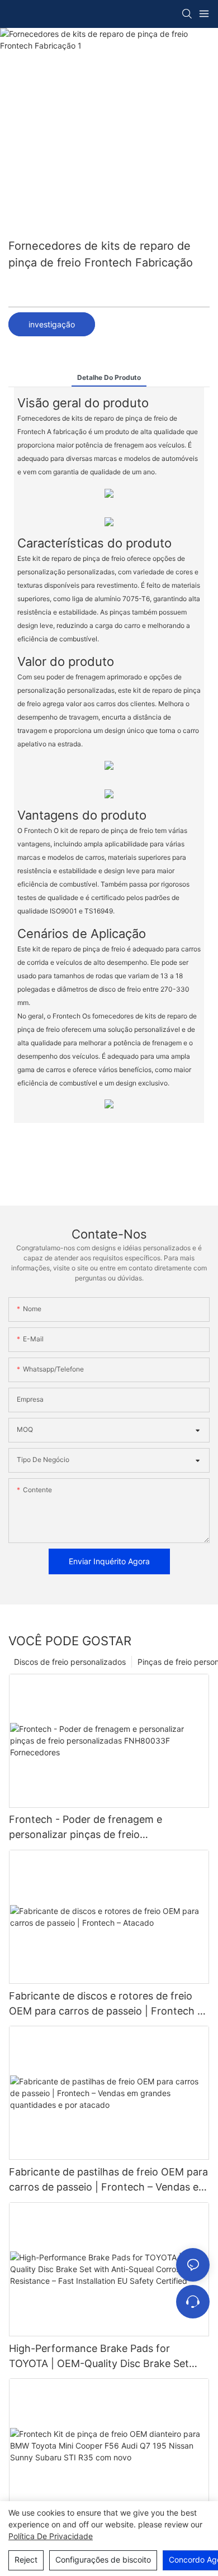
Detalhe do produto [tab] (109, 377)
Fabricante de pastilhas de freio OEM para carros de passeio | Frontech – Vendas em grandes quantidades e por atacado (108, 2180)
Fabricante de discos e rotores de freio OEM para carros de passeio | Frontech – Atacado (106, 2004)
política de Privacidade (51, 2536)
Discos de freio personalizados (70, 1662)
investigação (52, 324)
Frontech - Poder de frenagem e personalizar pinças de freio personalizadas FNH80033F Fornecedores (109, 1828)
